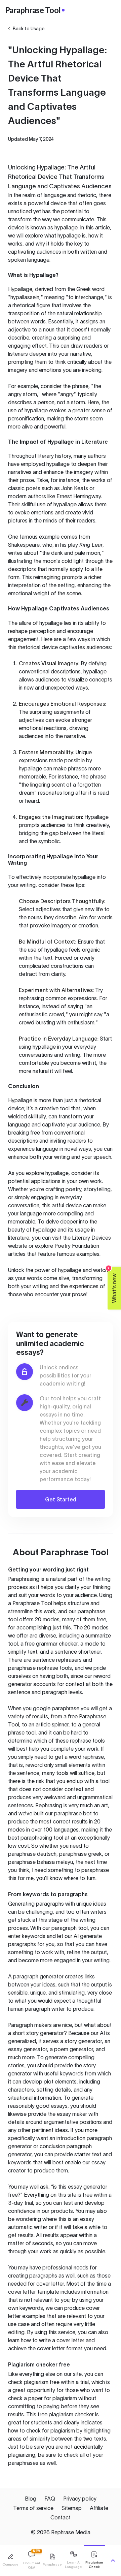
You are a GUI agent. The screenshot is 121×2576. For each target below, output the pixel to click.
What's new (112, 1285)
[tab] (10, 2560)
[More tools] (113, 2561)
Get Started (61, 1499)
